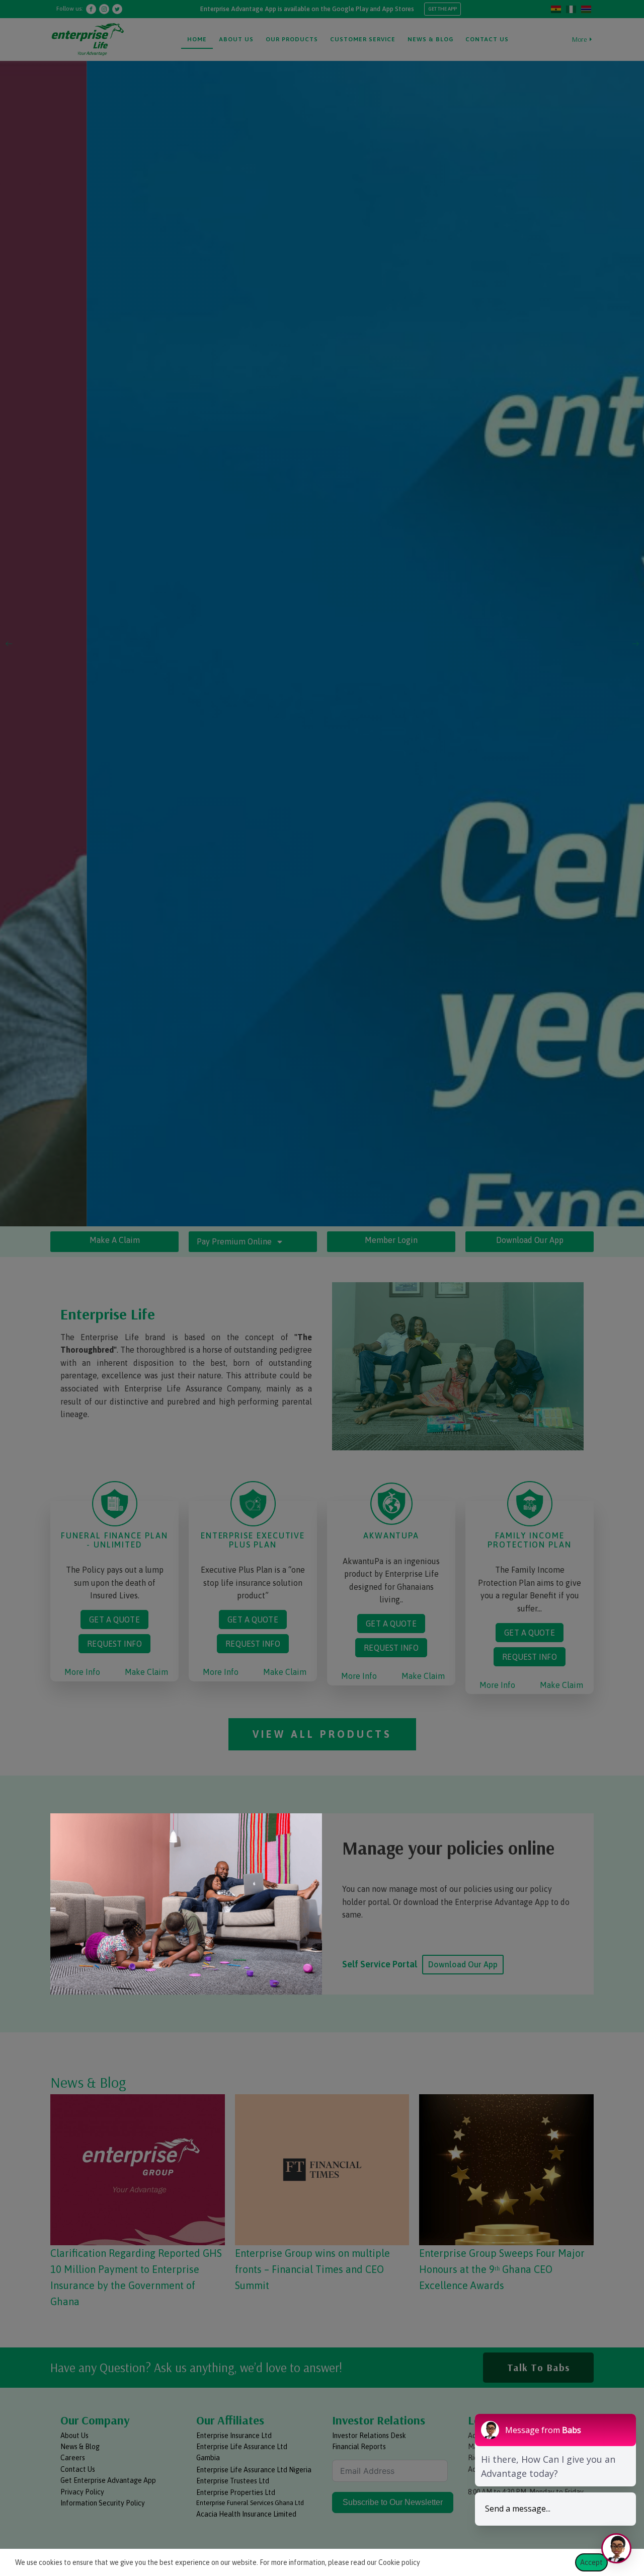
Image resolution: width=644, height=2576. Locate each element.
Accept (591, 2562)
